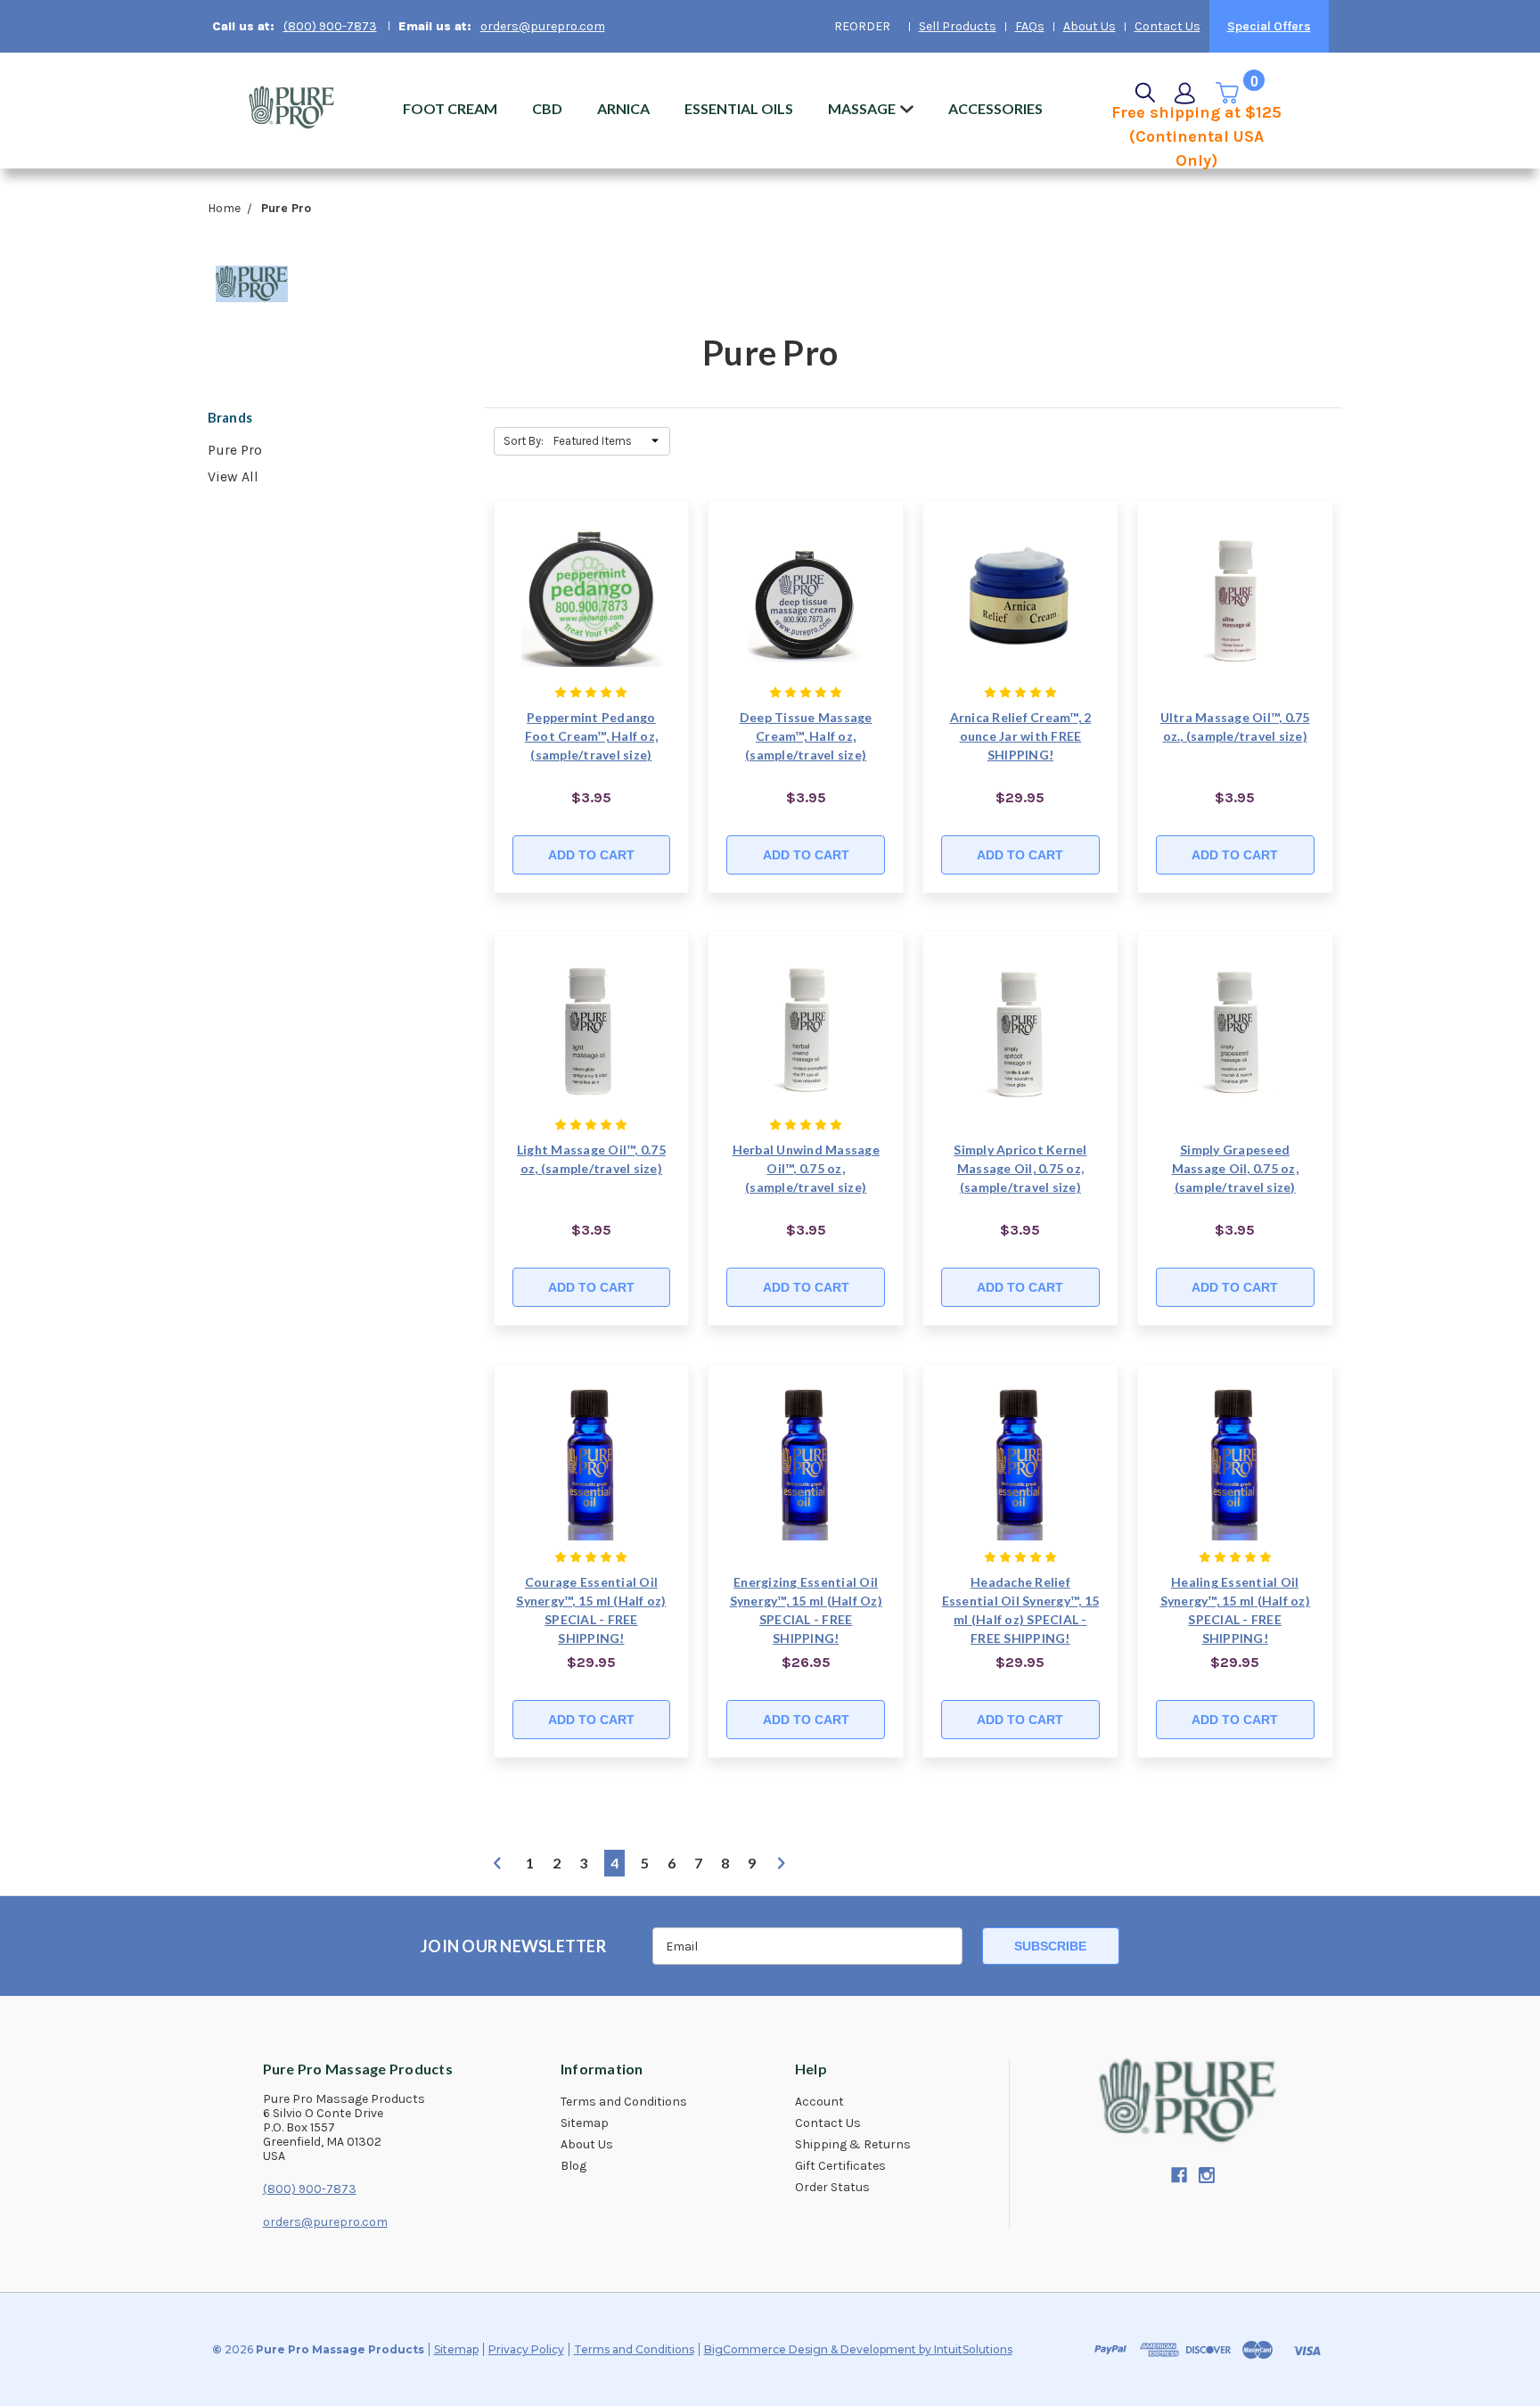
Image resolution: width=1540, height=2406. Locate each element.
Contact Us (1167, 26)
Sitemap (585, 2123)
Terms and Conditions (624, 2102)
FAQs (1030, 26)
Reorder (862, 26)
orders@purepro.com (543, 26)
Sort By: (524, 441)
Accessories (995, 108)
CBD (547, 108)
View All (233, 476)
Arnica (623, 108)
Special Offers (1269, 26)
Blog (573, 2166)
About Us (1089, 26)
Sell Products (958, 26)
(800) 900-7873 (330, 26)
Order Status (832, 2188)
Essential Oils (739, 108)
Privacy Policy (526, 2349)
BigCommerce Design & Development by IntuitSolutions (858, 2349)
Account (819, 2102)
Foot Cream (450, 108)
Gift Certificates (840, 2166)
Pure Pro (235, 450)
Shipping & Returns (853, 2145)
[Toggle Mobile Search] (1145, 93)
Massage (862, 108)
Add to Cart (591, 855)
